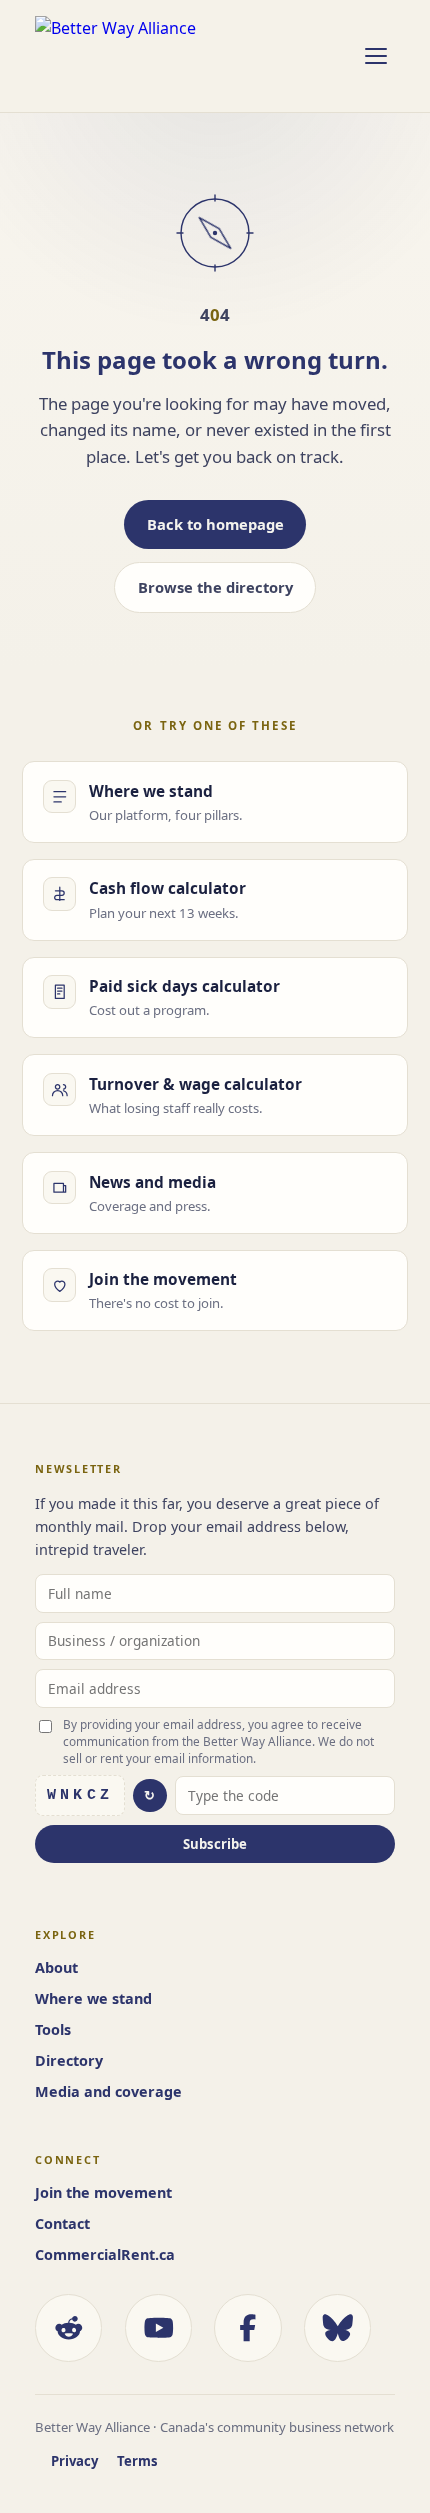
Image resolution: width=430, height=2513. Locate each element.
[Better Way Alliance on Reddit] (68, 2327)
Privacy (74, 2461)
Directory (69, 2060)
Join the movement (103, 2192)
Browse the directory (215, 587)
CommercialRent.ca (105, 2254)
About (56, 1967)
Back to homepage (215, 524)
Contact (62, 2223)
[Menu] (375, 56)
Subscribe (215, 1844)
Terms (137, 2461)
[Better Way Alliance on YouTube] (158, 2327)
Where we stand (93, 1998)
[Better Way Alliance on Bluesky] (337, 2327)
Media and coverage (108, 2091)
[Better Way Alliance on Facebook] (247, 2327)
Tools (53, 2029)
